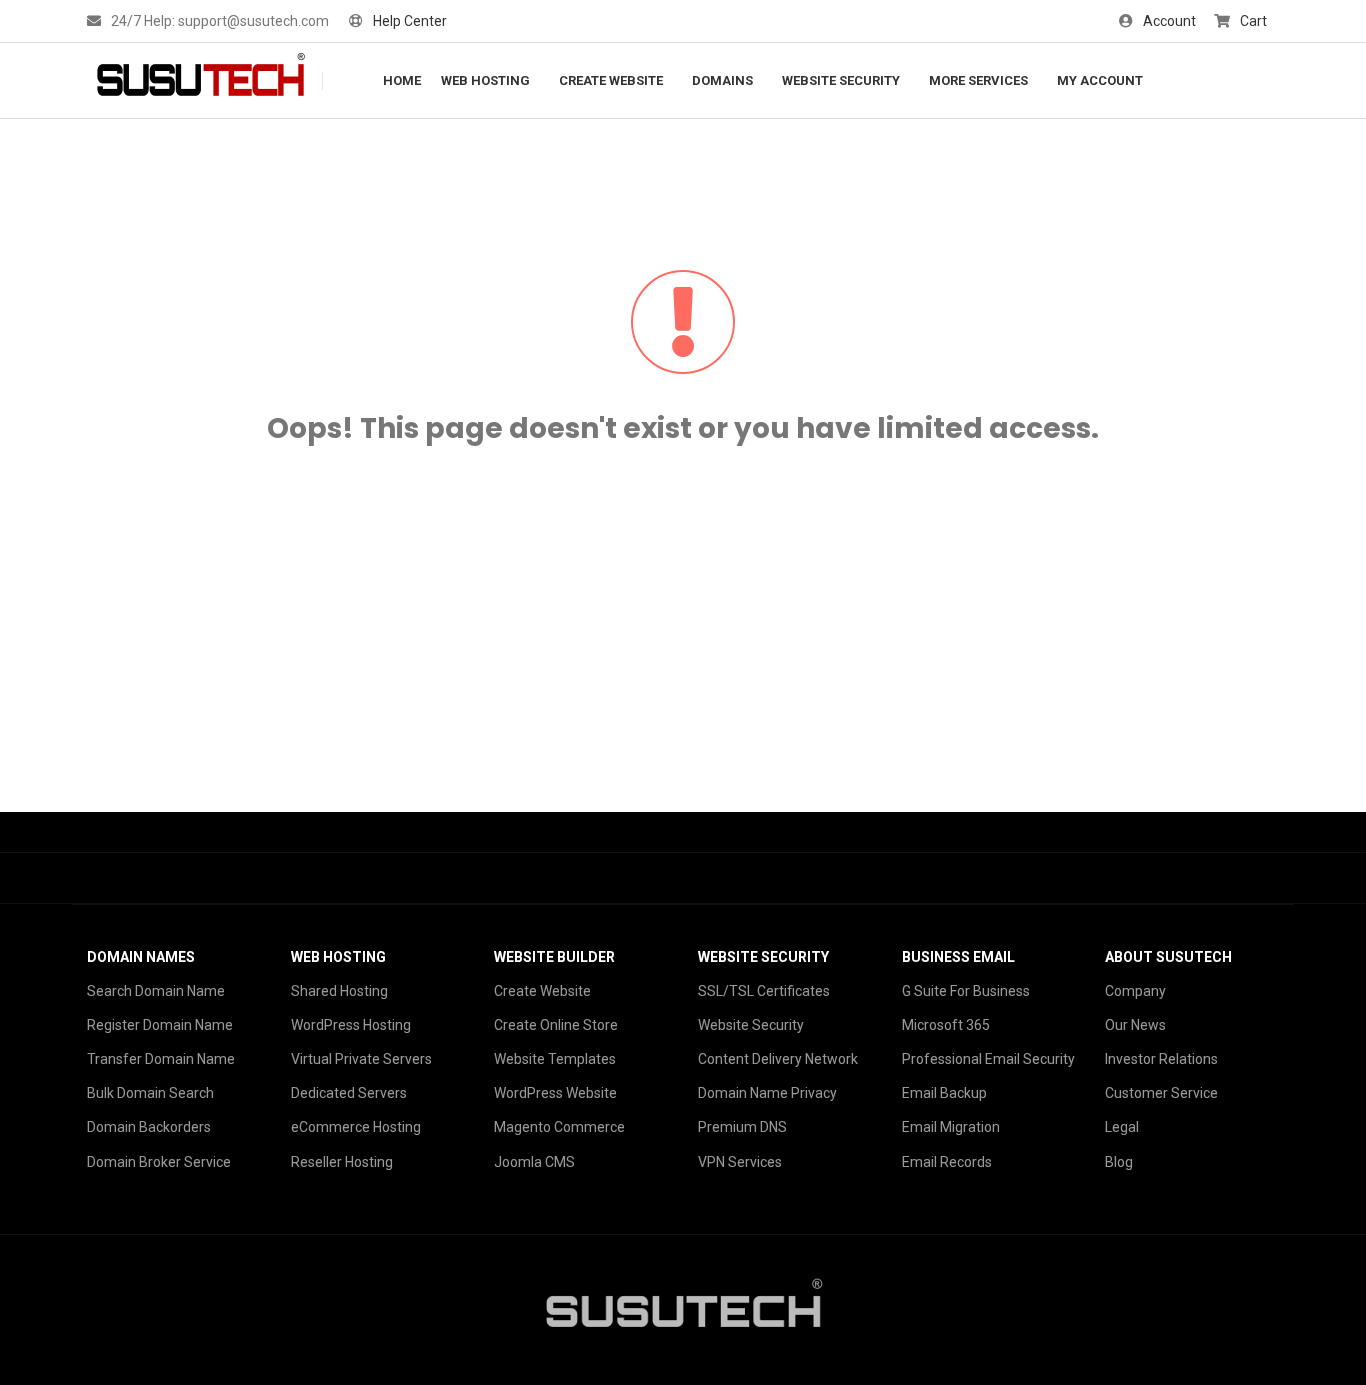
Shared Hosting (339, 991)
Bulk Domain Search (150, 1093)
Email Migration (951, 1127)
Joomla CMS (534, 1162)
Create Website (542, 991)
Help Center (410, 21)
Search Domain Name (156, 991)
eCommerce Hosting (356, 1127)
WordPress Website (555, 1093)
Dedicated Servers (349, 1093)
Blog (1119, 1162)
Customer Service (1161, 1093)
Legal (1122, 1127)
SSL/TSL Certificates (764, 991)
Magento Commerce (559, 1127)
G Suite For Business (966, 991)
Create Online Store (556, 1025)
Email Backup (944, 1093)
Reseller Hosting (342, 1162)
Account (1169, 21)
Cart (1253, 21)
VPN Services (740, 1162)
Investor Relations (1161, 1059)
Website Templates (555, 1059)
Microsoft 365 (946, 1025)
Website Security (751, 1025)
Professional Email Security (988, 1059)
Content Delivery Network (778, 1059)
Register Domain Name (160, 1025)
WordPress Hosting (351, 1025)
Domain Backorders (149, 1127)
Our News (1135, 1025)
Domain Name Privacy (767, 1093)
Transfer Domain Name (161, 1059)
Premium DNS (742, 1127)
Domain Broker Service (159, 1162)
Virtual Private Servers (361, 1059)
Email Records (947, 1162)
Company (1135, 991)
